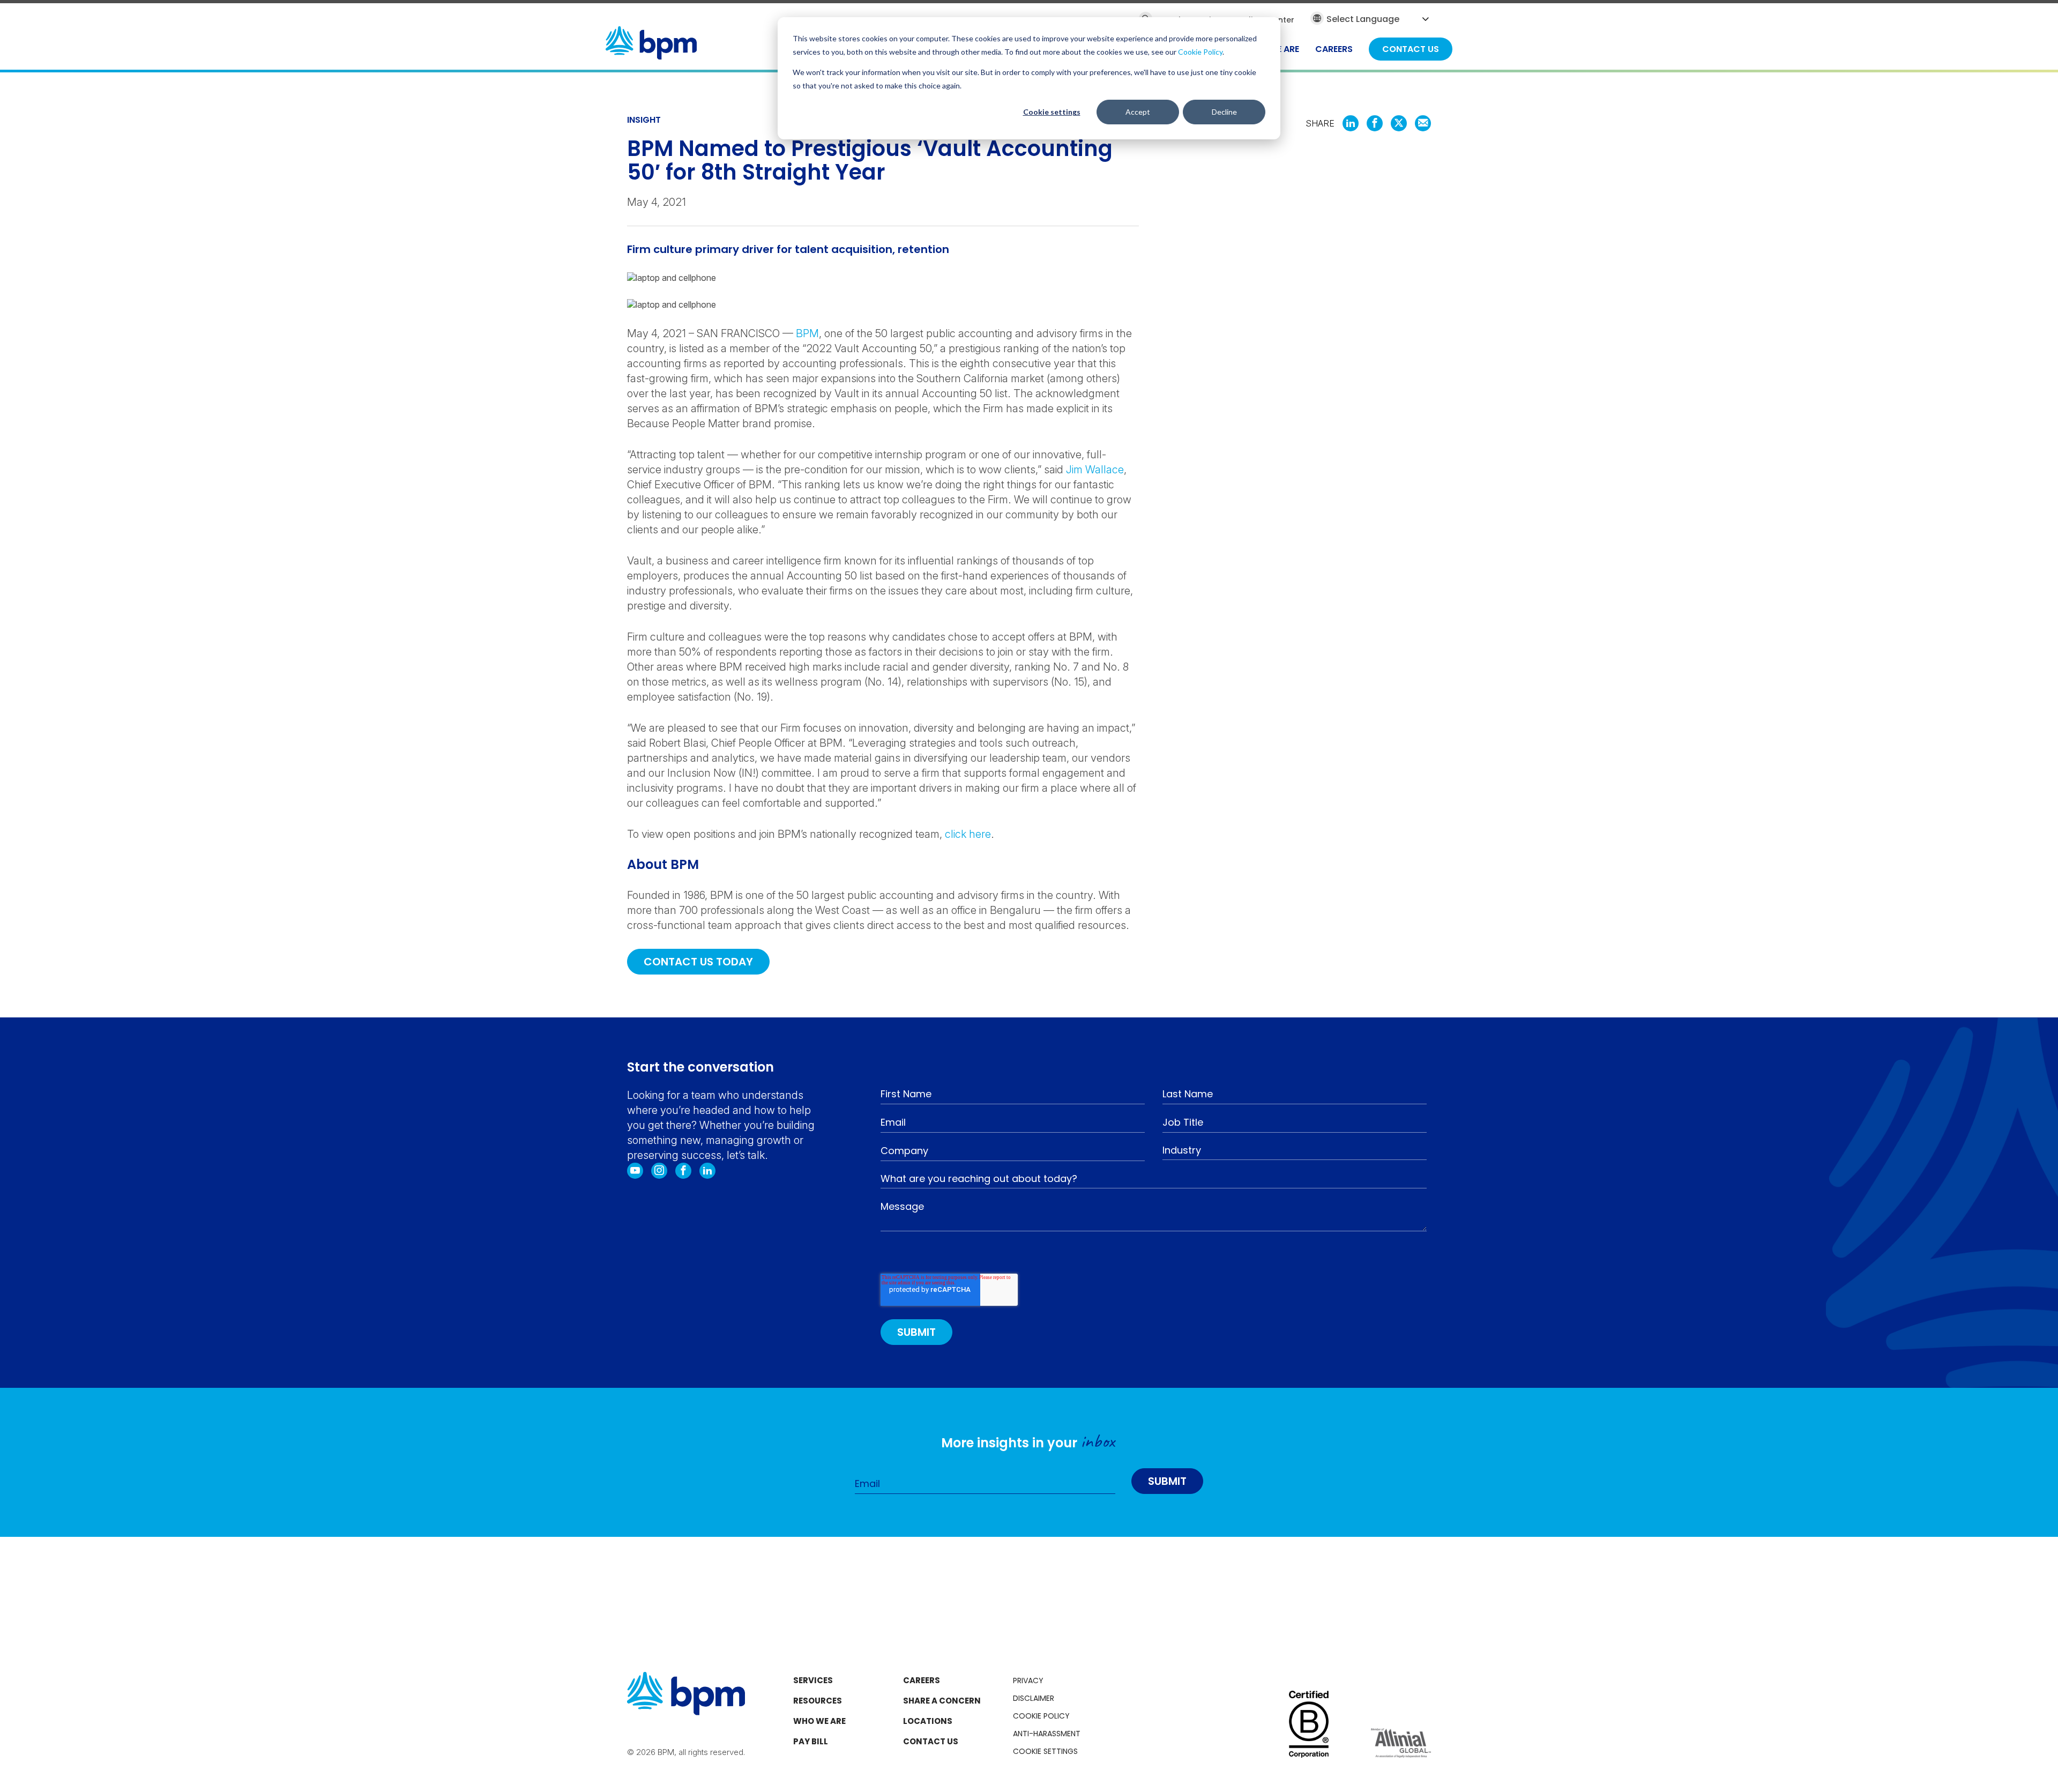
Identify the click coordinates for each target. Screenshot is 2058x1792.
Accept (1138, 112)
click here (968, 834)
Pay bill (811, 1741)
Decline (1224, 112)
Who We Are (819, 1721)
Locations (928, 1721)
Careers (922, 1680)
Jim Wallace (1095, 470)
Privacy (1028, 1681)
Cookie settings (1052, 112)
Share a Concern (942, 1701)
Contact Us (931, 1741)
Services (813, 1680)
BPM (807, 333)
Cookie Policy (1200, 52)
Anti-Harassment (1047, 1734)
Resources (818, 1701)
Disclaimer (1034, 1698)
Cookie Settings (1045, 1751)
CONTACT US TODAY (698, 962)
